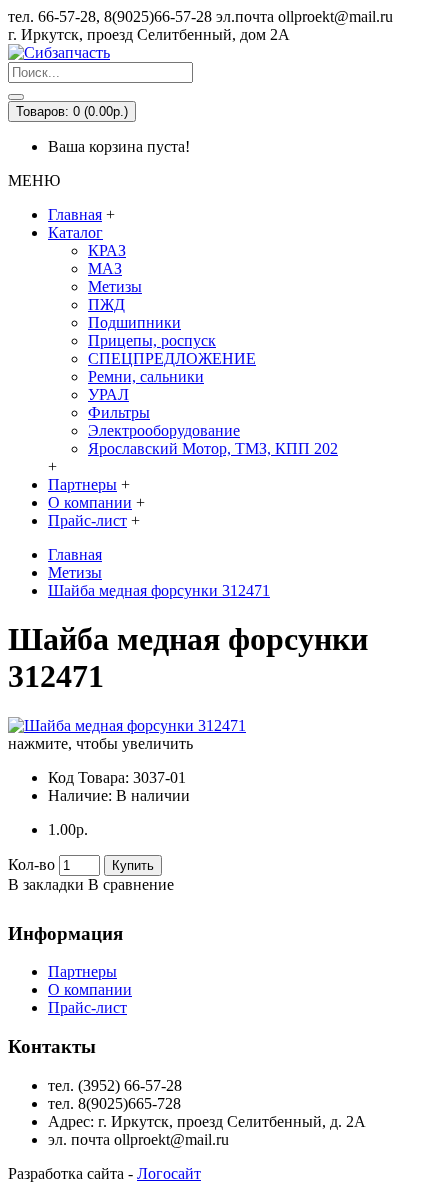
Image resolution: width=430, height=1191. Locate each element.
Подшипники (134, 322)
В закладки (46, 884)
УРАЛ (108, 394)
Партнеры (82, 971)
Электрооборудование (164, 430)
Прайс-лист (87, 1007)
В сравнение (131, 884)
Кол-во (31, 864)
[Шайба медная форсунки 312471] (127, 725)
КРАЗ (107, 250)
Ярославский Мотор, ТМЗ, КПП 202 (213, 448)
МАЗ (105, 268)
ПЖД (106, 304)
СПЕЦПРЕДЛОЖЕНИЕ (172, 358)
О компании (90, 989)
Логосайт (169, 1173)
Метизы (115, 286)
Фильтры (119, 412)
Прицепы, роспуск (152, 340)
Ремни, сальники (146, 376)
